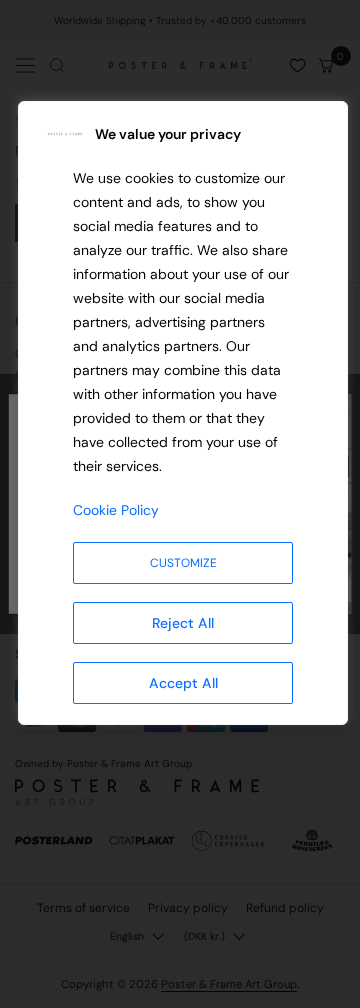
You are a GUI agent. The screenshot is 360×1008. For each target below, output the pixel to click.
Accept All (183, 683)
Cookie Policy (116, 510)
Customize (183, 563)
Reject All (183, 623)
